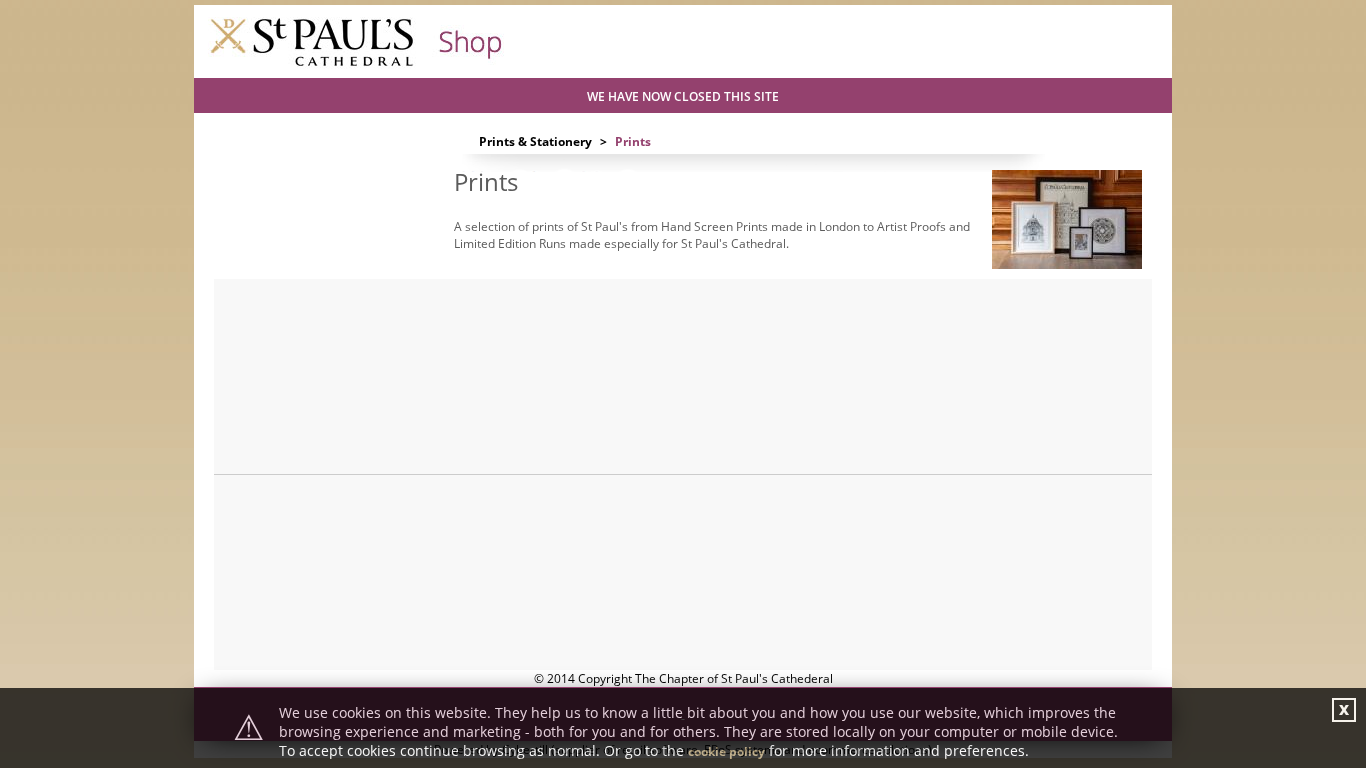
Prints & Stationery (535, 141)
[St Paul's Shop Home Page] (356, 64)
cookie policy (726, 751)
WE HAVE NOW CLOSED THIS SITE (683, 96)
